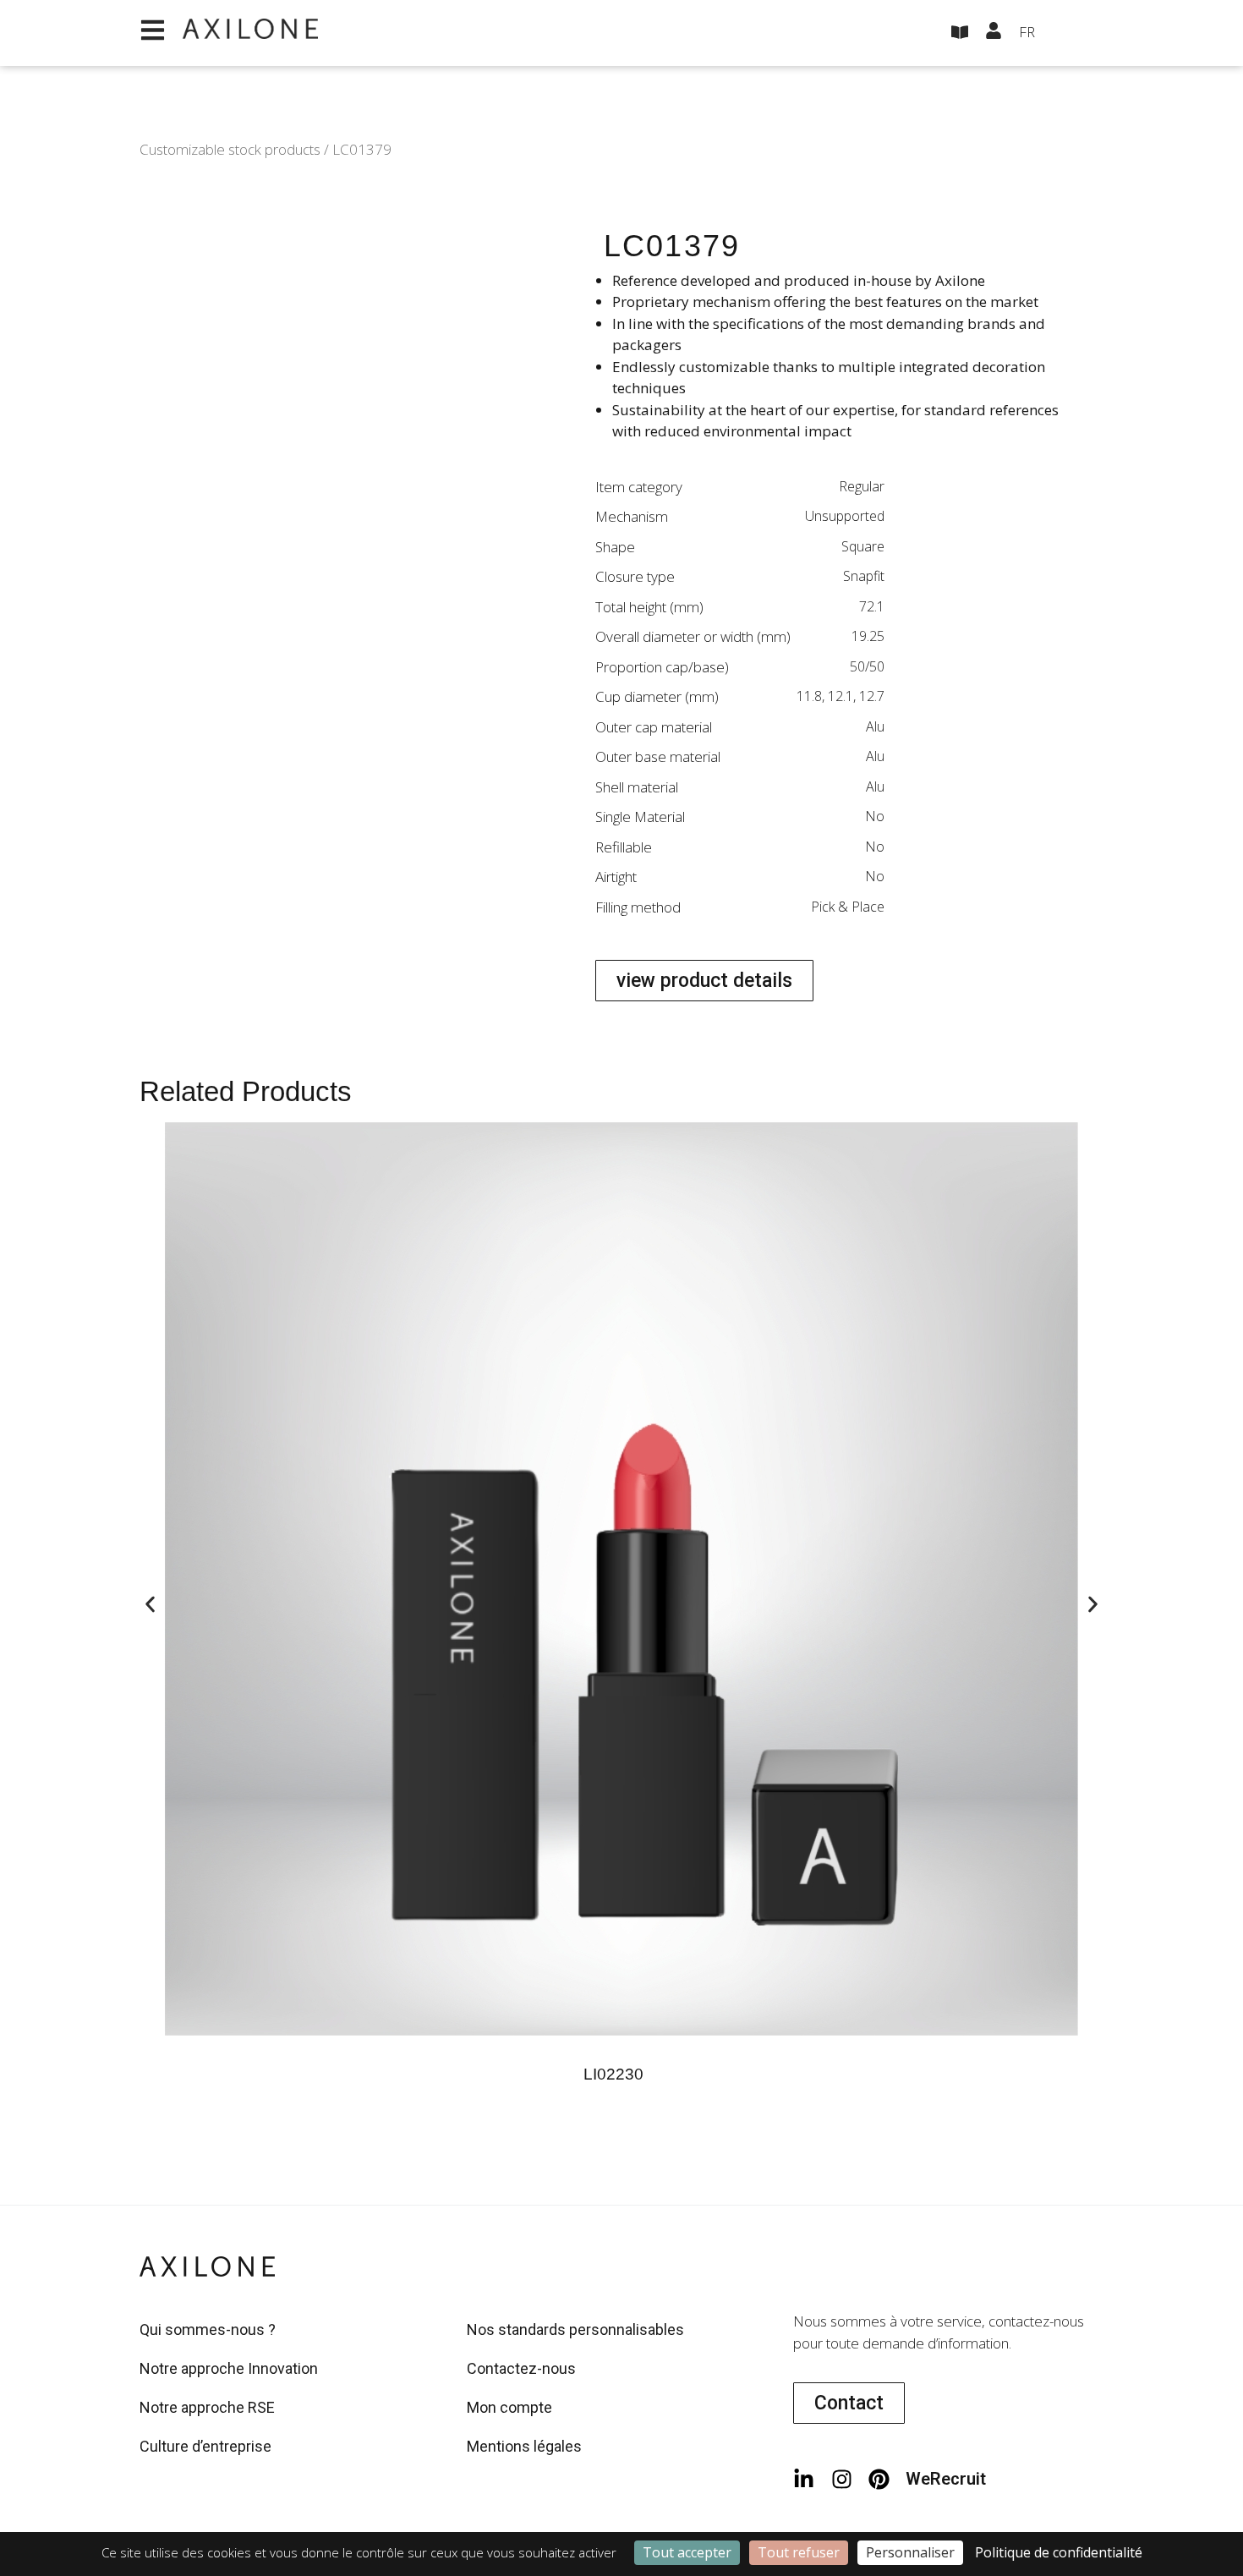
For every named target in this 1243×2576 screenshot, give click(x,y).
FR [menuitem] (1027, 32)
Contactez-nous (521, 2368)
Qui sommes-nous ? (208, 2329)
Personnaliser (910, 2552)
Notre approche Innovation (229, 2368)
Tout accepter (687, 2552)
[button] (150, 1605)
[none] (1061, 33)
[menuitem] (1061, 33)
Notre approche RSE (207, 2407)
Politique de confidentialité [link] (1059, 2552)
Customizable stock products (230, 149)
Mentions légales (524, 2446)
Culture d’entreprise (205, 2446)
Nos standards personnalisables (575, 2329)
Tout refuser (799, 2552)
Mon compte (509, 2407)
